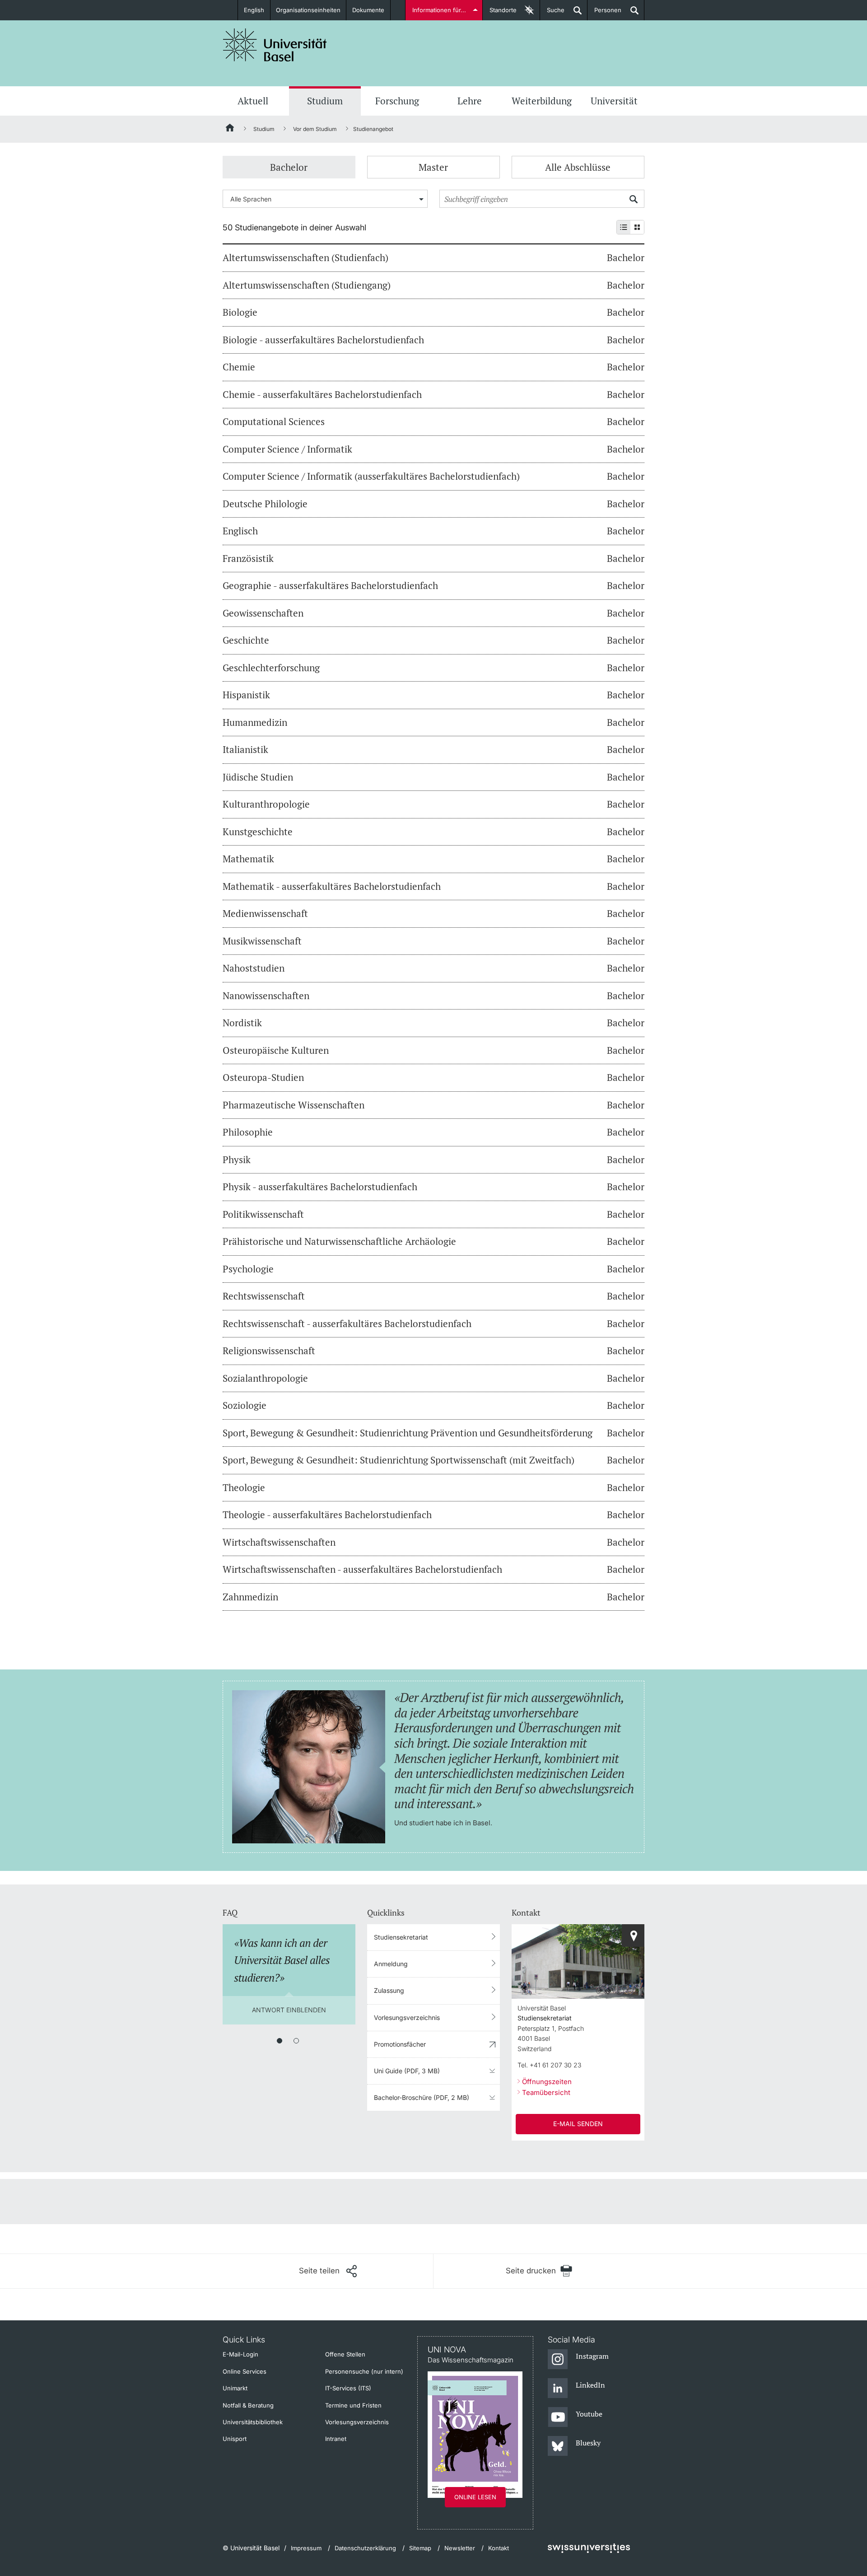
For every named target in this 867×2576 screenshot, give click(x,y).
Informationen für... (439, 10)
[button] (328, 2271)
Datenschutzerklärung (365, 2548)
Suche (552, 13)
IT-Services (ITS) (348, 2388)
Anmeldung (391, 1964)
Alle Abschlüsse (578, 167)
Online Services (245, 2371)
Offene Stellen (345, 2354)
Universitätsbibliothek (253, 2422)
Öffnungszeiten (547, 2082)
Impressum (306, 2548)
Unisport (235, 2439)
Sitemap (420, 2548)
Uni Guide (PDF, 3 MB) (407, 2071)
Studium (325, 101)
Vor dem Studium (315, 129)
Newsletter (460, 2548)
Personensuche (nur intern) (364, 2371)
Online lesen (475, 2497)
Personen (604, 13)
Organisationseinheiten (308, 10)
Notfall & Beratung (248, 2405)
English (254, 10)
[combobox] (325, 199)
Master (433, 167)
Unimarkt (235, 2388)
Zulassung (389, 1990)
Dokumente (368, 10)
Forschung (397, 101)
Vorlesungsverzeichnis (407, 2017)
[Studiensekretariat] (633, 1936)
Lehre (470, 101)
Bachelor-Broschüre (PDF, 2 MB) (422, 2097)
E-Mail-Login (240, 2354)
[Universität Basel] (275, 45)
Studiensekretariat (401, 1937)
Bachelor (289, 167)
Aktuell (253, 101)
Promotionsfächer (400, 2044)
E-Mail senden (578, 2124)
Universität (614, 101)
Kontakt (499, 2548)
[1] (280, 2041)
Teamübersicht (546, 2092)
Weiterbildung (542, 101)
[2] (296, 2041)
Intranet (336, 2439)
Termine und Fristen (353, 2405)
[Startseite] (230, 129)
